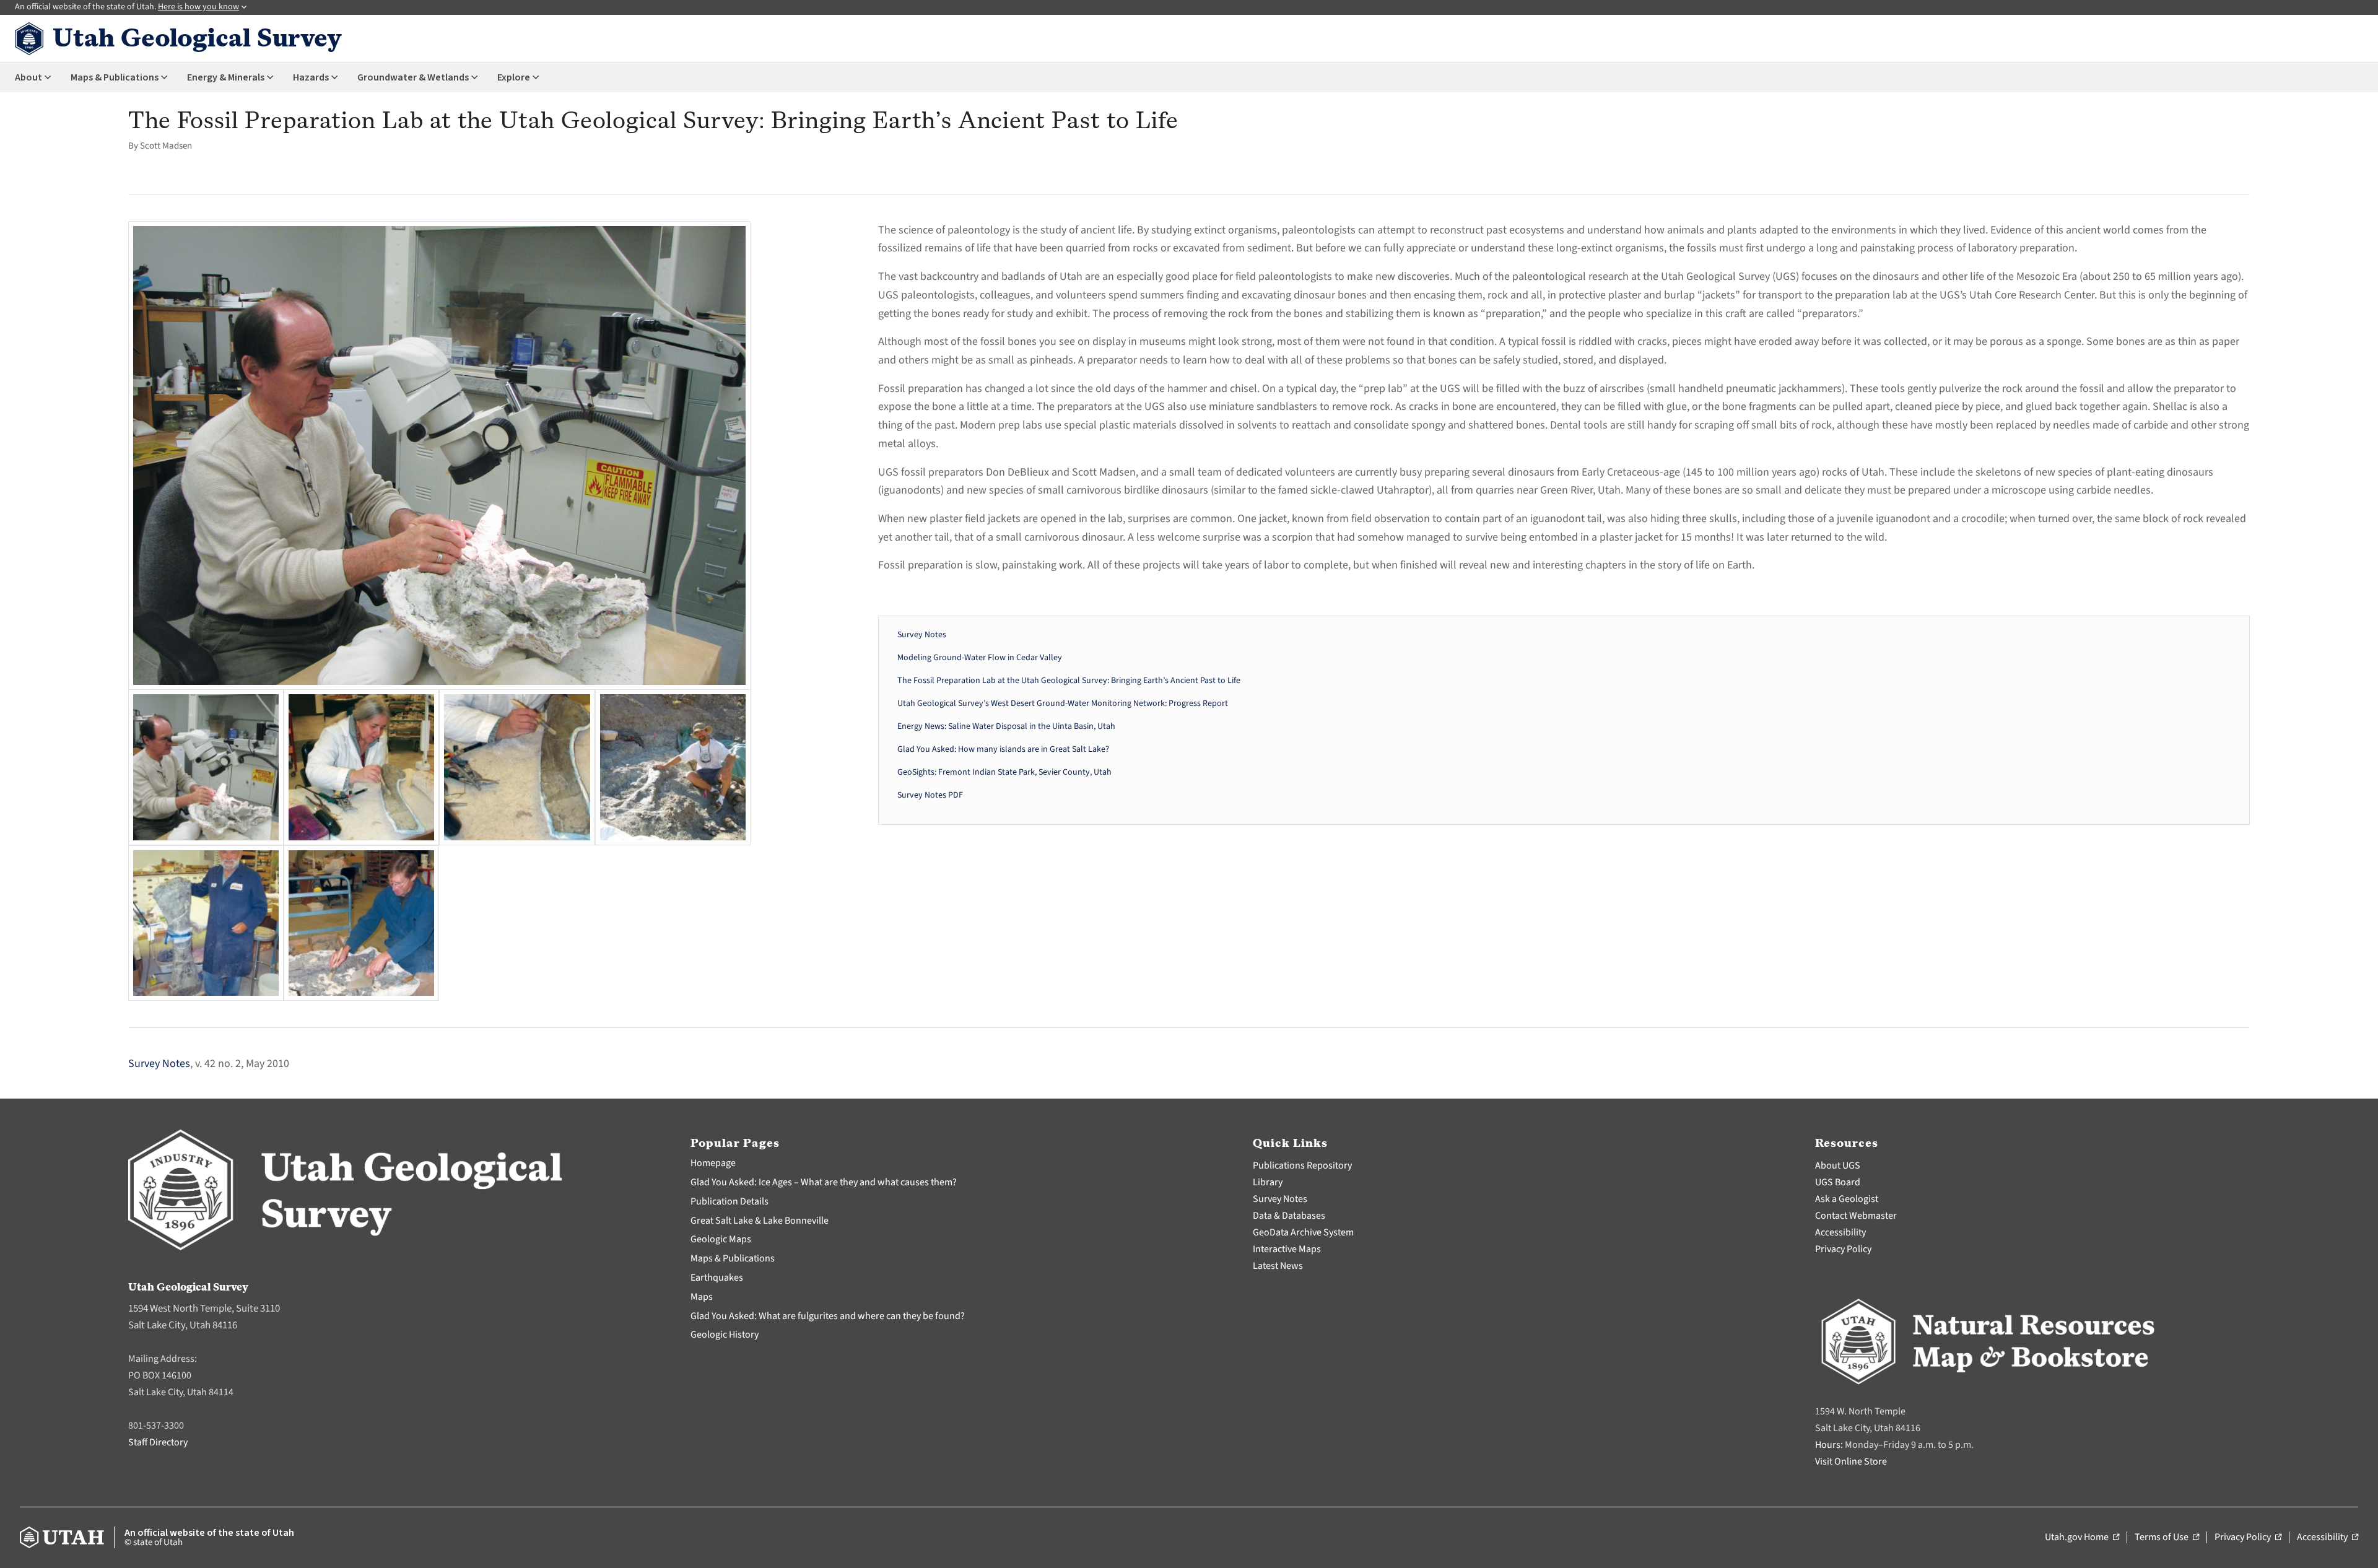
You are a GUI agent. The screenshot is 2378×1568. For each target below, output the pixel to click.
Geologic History (725, 1335)
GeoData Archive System (1303, 1232)
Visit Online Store (1851, 1461)
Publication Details (730, 1201)
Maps (702, 1297)
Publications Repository (1302, 1165)
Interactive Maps (1287, 1249)
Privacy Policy (1843, 1249)
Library (1268, 1182)
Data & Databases (1289, 1216)
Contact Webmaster (1856, 1216)
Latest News (1278, 1266)
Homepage (713, 1163)
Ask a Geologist (1847, 1199)
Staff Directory (158, 1442)
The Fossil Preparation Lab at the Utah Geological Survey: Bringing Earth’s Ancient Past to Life (1069, 681)
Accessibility (1840, 1232)
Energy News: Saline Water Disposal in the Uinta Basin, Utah (1006, 726)
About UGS (1838, 1165)
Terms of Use (2167, 1538)
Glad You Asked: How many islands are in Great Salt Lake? (1003, 749)
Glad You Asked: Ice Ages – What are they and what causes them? (824, 1182)
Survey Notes (922, 635)
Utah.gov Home (2082, 1538)
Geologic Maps (721, 1239)
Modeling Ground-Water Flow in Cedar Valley (980, 658)
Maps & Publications (733, 1258)
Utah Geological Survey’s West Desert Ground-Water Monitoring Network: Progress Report (1063, 703)
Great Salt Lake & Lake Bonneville (760, 1221)
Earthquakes (717, 1278)
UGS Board (1838, 1182)
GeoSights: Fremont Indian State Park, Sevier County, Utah (1004, 772)
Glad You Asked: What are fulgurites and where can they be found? (828, 1316)
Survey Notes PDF (930, 795)
